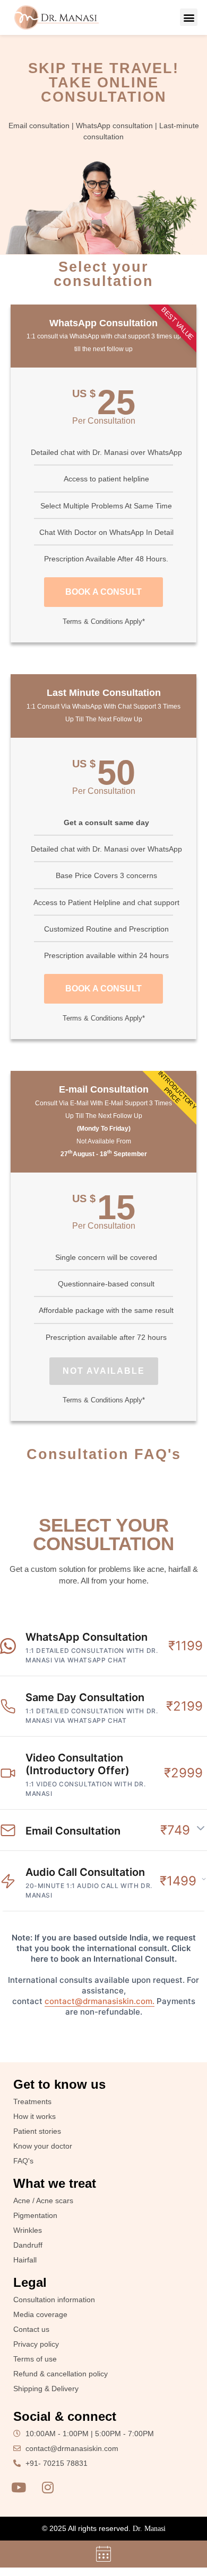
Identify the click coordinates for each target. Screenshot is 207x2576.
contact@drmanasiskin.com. (100, 2001)
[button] (189, 17)
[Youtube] (19, 2488)
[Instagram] (48, 2488)
